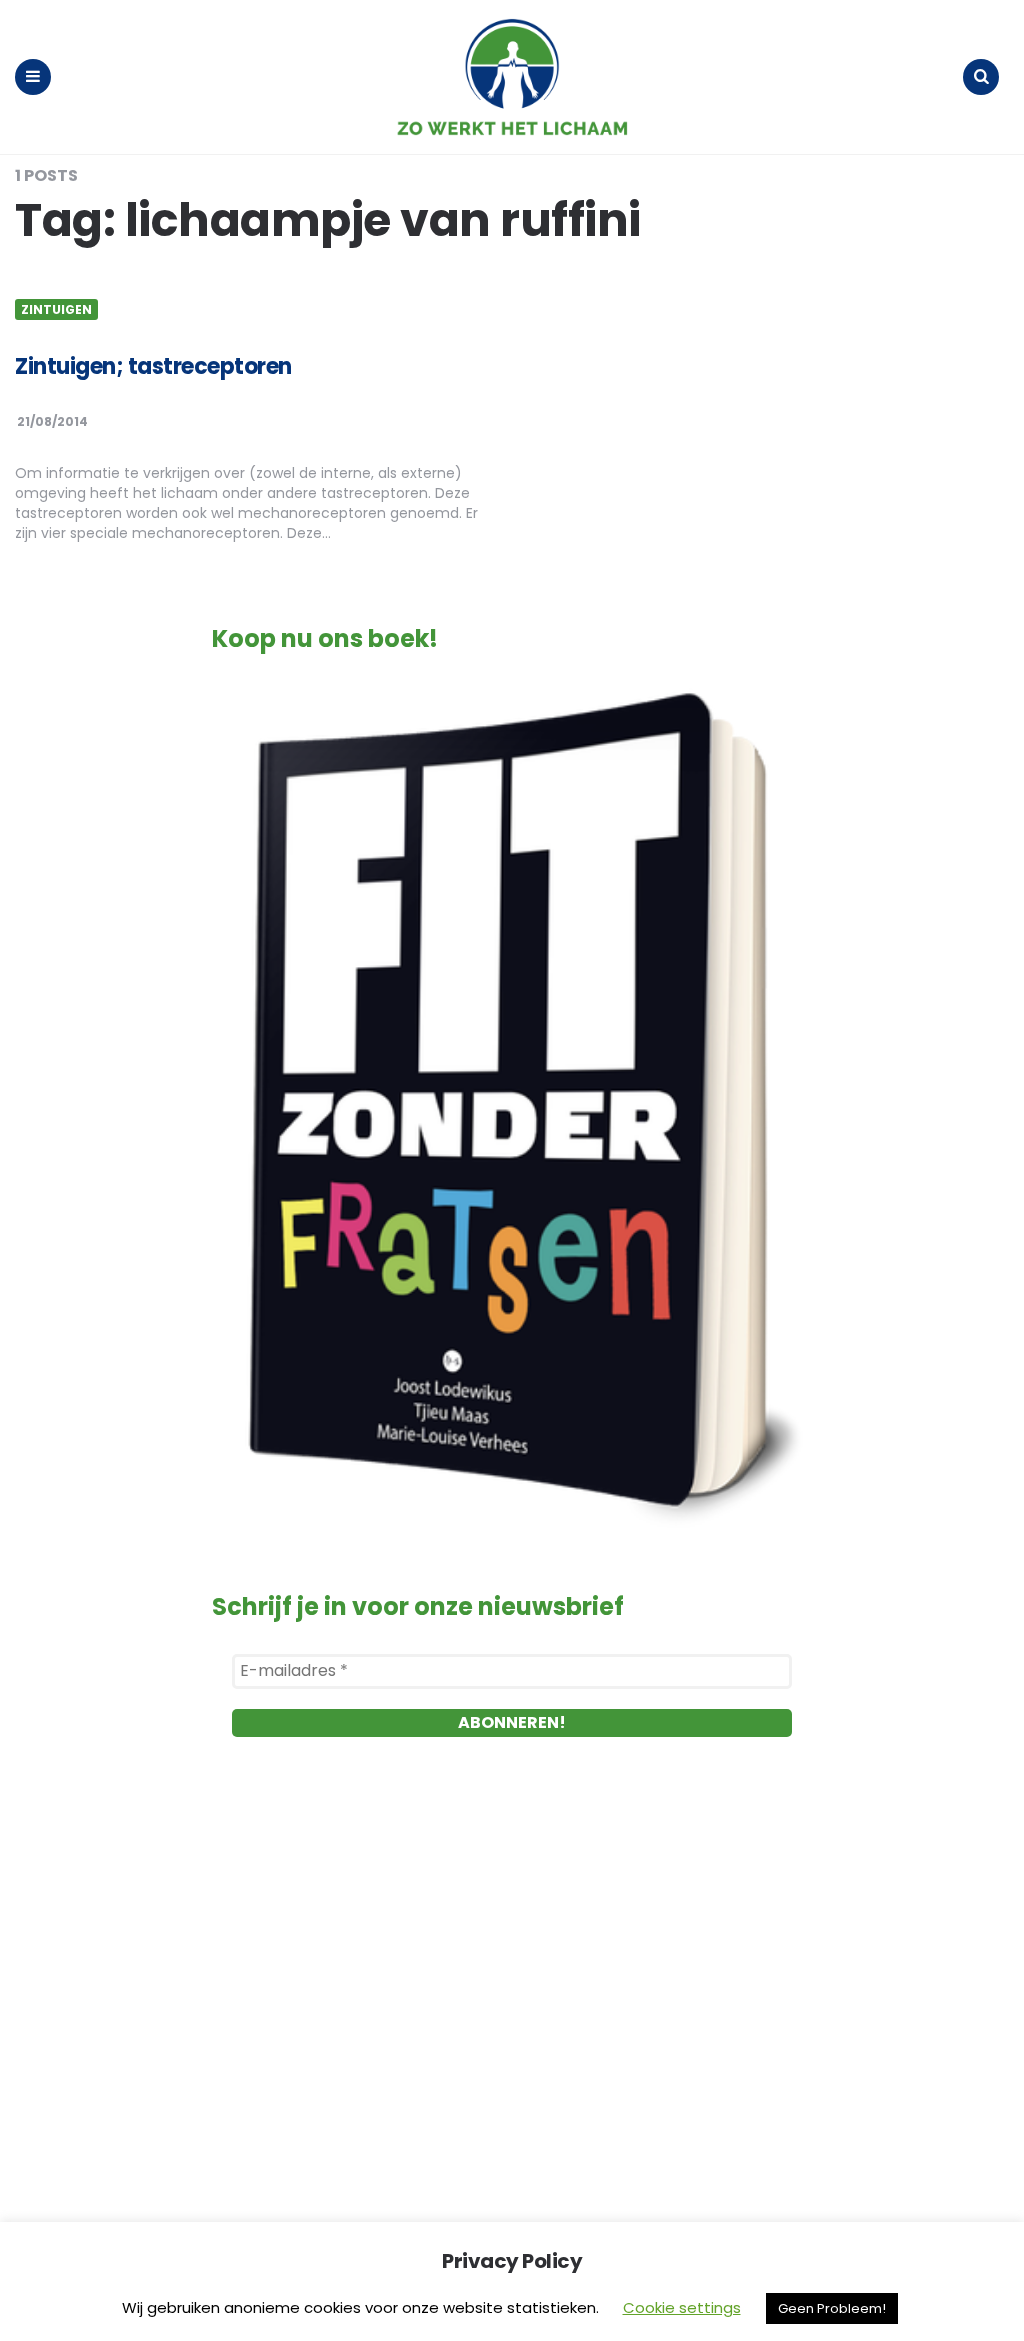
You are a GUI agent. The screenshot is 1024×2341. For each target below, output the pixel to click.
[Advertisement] (512, 1988)
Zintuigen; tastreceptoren (153, 366)
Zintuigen (56, 310)
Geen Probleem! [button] (832, 2308)
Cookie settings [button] (682, 2307)
